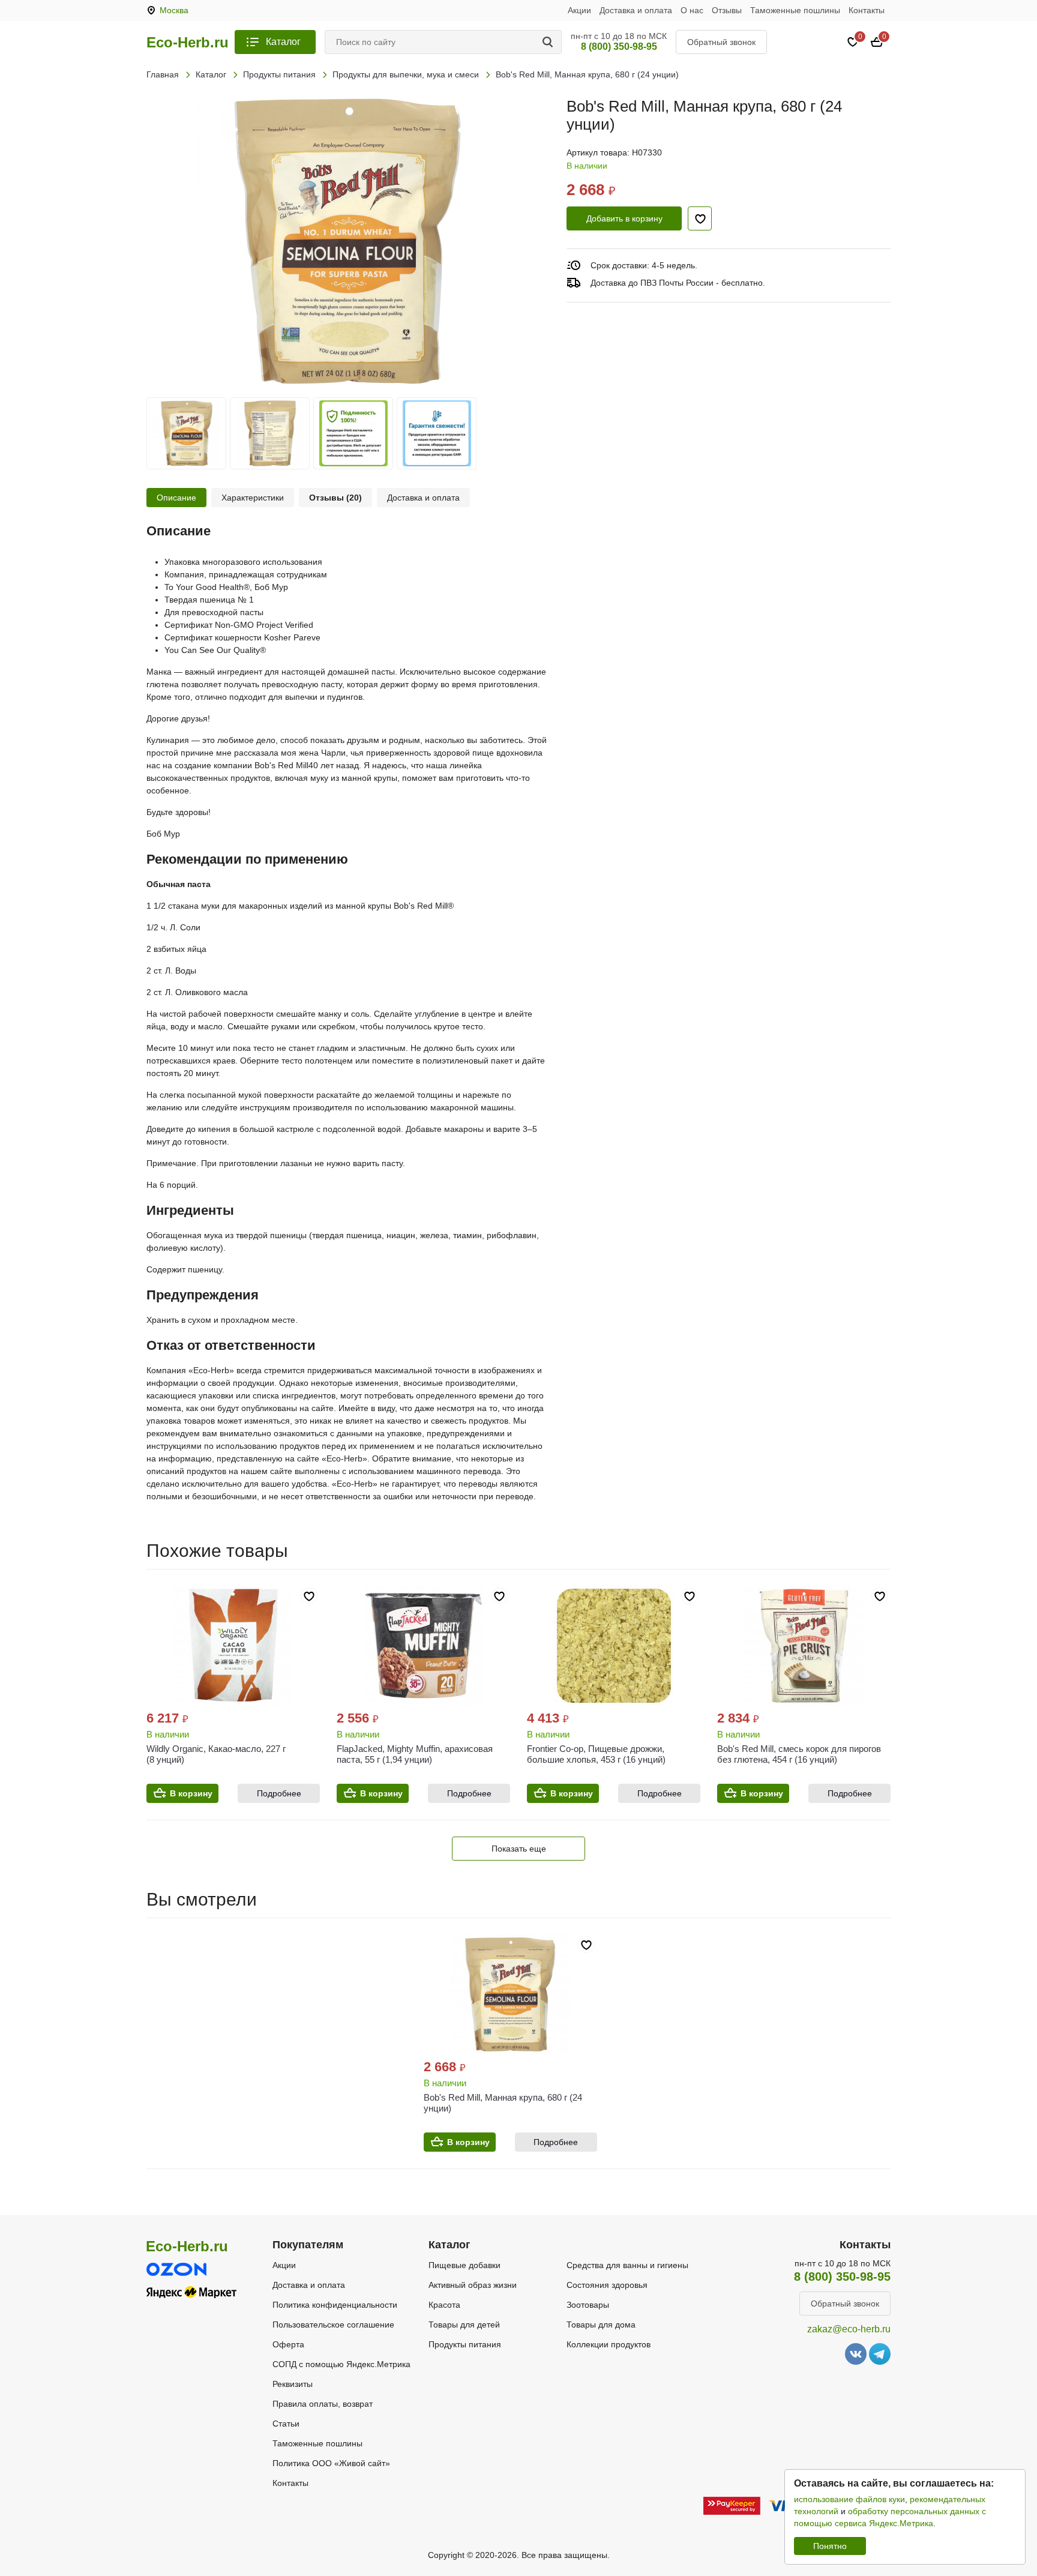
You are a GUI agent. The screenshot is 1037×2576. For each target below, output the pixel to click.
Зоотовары (588, 2305)
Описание (176, 498)
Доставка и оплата (636, 10)
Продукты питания (465, 2344)
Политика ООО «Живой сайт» (331, 2463)
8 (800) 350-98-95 (619, 47)
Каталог (283, 42)
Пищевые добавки (464, 2265)
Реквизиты (293, 2384)
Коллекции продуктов (609, 2344)
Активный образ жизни (473, 2285)
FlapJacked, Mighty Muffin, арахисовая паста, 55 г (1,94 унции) (415, 1754)
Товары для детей (464, 2325)
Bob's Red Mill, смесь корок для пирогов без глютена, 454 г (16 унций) (799, 1754)
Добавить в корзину (624, 218)
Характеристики (253, 498)
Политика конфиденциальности (335, 2305)
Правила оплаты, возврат (323, 2404)
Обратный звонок (721, 42)
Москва (174, 10)
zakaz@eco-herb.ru (849, 2329)
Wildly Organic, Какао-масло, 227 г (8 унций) (216, 1754)
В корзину (191, 1793)
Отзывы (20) (335, 498)
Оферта (288, 2344)
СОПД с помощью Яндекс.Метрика (341, 2364)
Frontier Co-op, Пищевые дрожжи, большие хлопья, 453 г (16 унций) (596, 1754)
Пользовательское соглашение (333, 2325)
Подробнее (279, 1793)
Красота (444, 2305)
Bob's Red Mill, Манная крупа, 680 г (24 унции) (503, 2103)
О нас (692, 10)
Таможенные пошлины (795, 10)
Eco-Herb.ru (188, 43)
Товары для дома (601, 2325)
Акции (579, 10)
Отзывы (727, 10)
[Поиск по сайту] (550, 42)
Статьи (286, 2424)
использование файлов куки (849, 2499)
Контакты (867, 10)
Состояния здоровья (607, 2285)
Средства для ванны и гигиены (627, 2265)
